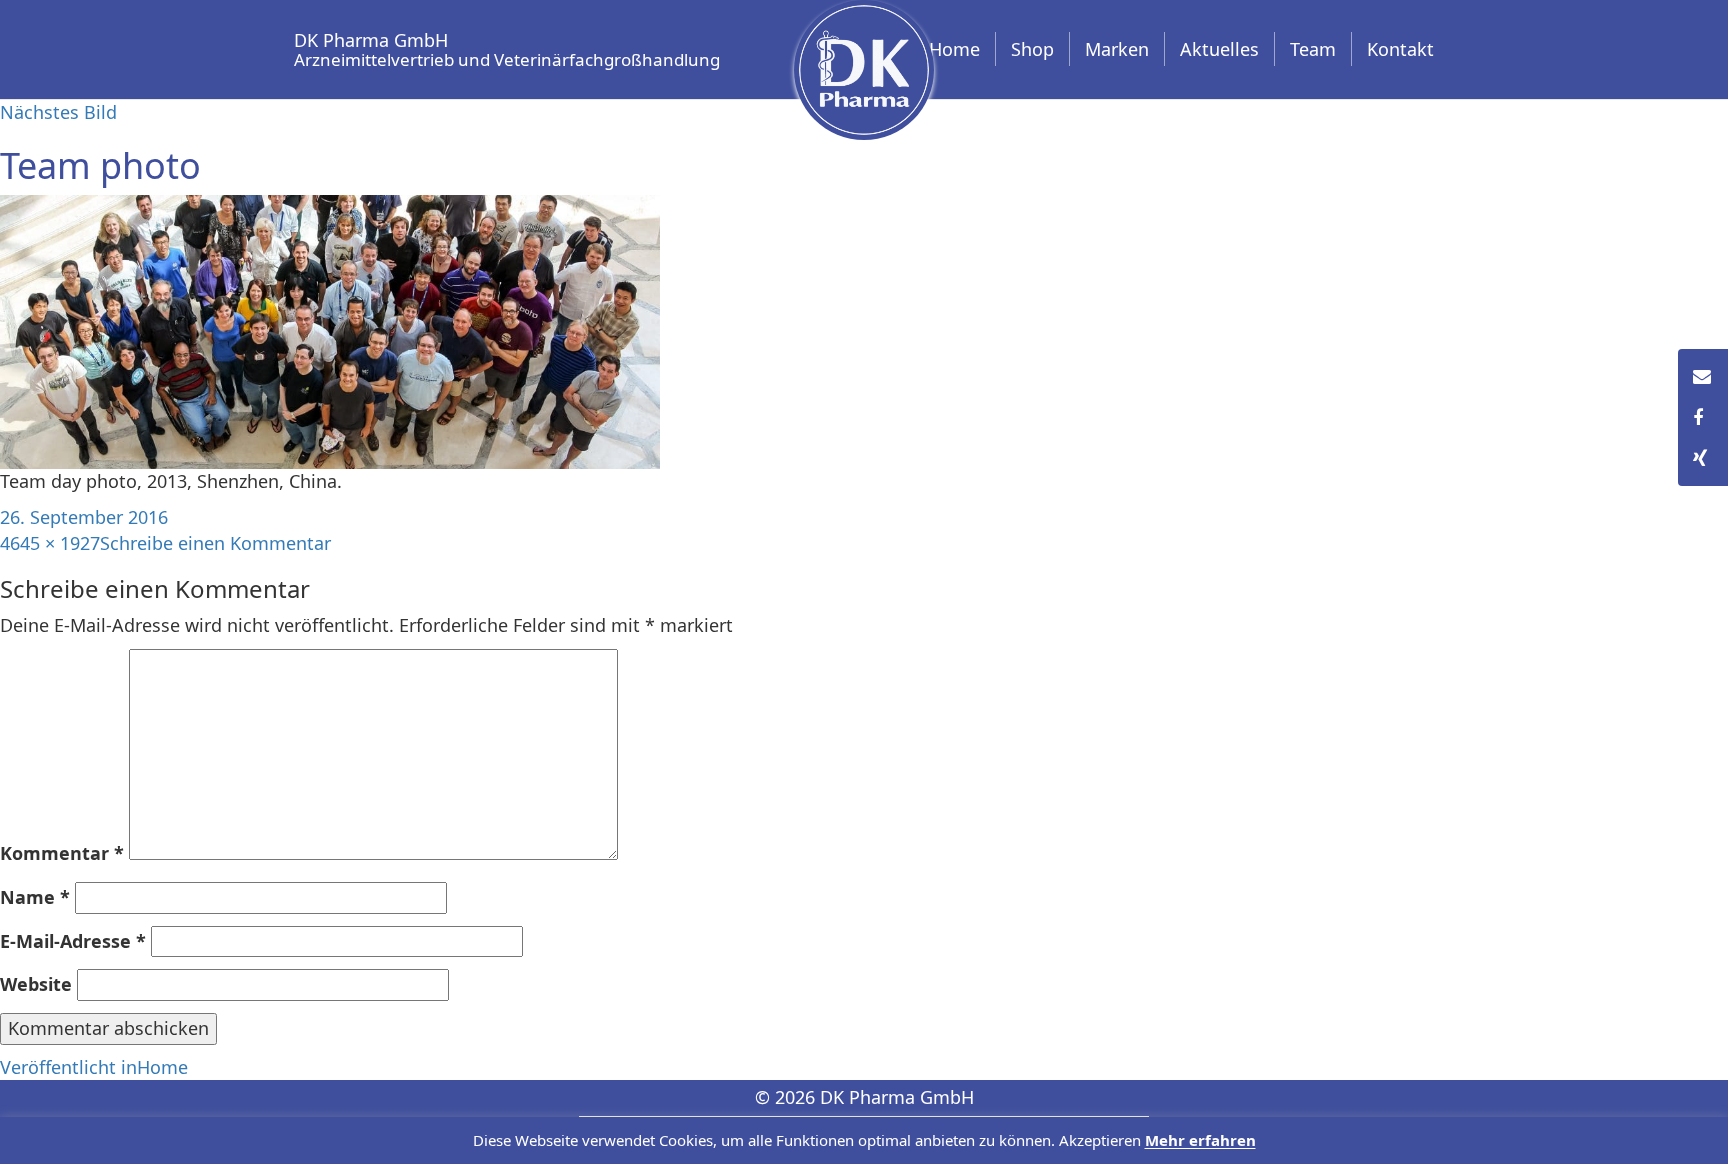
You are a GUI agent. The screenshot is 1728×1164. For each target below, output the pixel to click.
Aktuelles (1219, 49)
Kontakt (1400, 49)
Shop (1032, 49)
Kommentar (62, 853)
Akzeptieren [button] (1100, 1141)
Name (35, 897)
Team (1313, 49)
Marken (1117, 49)
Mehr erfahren (1200, 1141)
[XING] (1703, 459)
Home (954, 49)
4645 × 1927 (50, 543)
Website (36, 984)
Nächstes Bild (58, 112)
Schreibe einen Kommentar (215, 543)
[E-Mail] (1703, 377)
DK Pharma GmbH (507, 46)
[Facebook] (1703, 418)
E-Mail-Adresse (73, 941)
